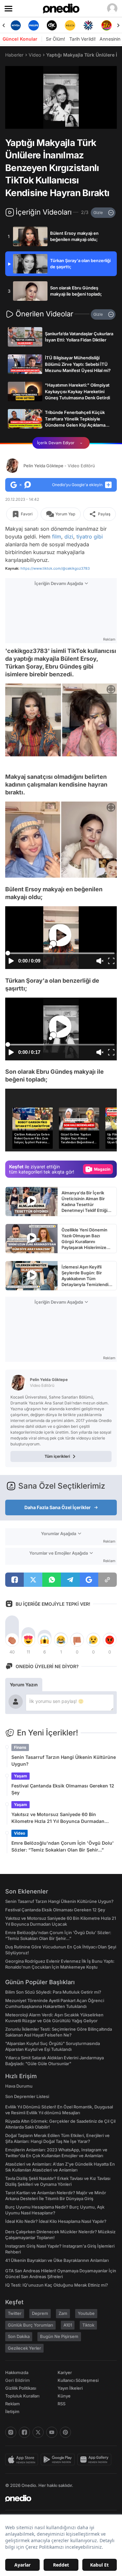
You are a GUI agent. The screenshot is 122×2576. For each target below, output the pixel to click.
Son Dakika (19, 2336)
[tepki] (12, 1640)
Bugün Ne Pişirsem (59, 2336)
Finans (20, 1747)
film (57, 537)
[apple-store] (23, 2460)
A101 (68, 2325)
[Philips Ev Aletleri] (34, 25)
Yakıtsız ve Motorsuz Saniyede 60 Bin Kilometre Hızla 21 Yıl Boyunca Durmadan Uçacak (58, 1818)
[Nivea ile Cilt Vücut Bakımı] (16, 25)
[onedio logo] (57, 2498)
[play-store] (59, 2460)
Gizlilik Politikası (21, 2388)
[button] (99, 121)
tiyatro (84, 537)
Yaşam (20, 1776)
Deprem (40, 2313)
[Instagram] (11, 2432)
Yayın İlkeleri (70, 2388)
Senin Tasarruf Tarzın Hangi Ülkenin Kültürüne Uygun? (64, 1760)
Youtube (86, 2313)
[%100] (70, 25)
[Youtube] (52, 2432)
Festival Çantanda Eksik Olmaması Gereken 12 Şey (63, 1789)
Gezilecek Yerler (24, 2348)
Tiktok (88, 2325)
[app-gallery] (96, 2460)
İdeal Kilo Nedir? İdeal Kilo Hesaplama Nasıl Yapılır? (56, 2221)
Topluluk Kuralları (22, 2396)
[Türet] (106, 25)
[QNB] (88, 25)
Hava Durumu (19, 2086)
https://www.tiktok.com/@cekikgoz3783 (55, 568)
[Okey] (52, 25)
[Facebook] (24, 2432)
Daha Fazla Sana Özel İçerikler (58, 1507)
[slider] (61, 113)
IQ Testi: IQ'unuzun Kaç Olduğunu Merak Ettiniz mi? (57, 2285)
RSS (61, 2404)
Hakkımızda (17, 2372)
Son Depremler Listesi (27, 2096)
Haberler (14, 55)
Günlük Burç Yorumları (30, 2325)
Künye (64, 2396)
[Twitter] (38, 2432)
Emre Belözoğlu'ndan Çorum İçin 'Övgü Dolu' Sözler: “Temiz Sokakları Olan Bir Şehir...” (63, 1846)
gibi (98, 537)
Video (35, 55)
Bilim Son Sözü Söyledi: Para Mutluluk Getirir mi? (53, 1992)
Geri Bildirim (17, 2380)
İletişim (12, 2411)
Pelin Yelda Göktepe (59, 466)
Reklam (13, 2404)
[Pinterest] (65, 2432)
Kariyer (65, 2372)
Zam (63, 2313)
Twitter (15, 2313)
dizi (69, 537)
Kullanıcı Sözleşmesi (78, 2380)
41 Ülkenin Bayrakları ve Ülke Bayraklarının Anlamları (57, 2260)
